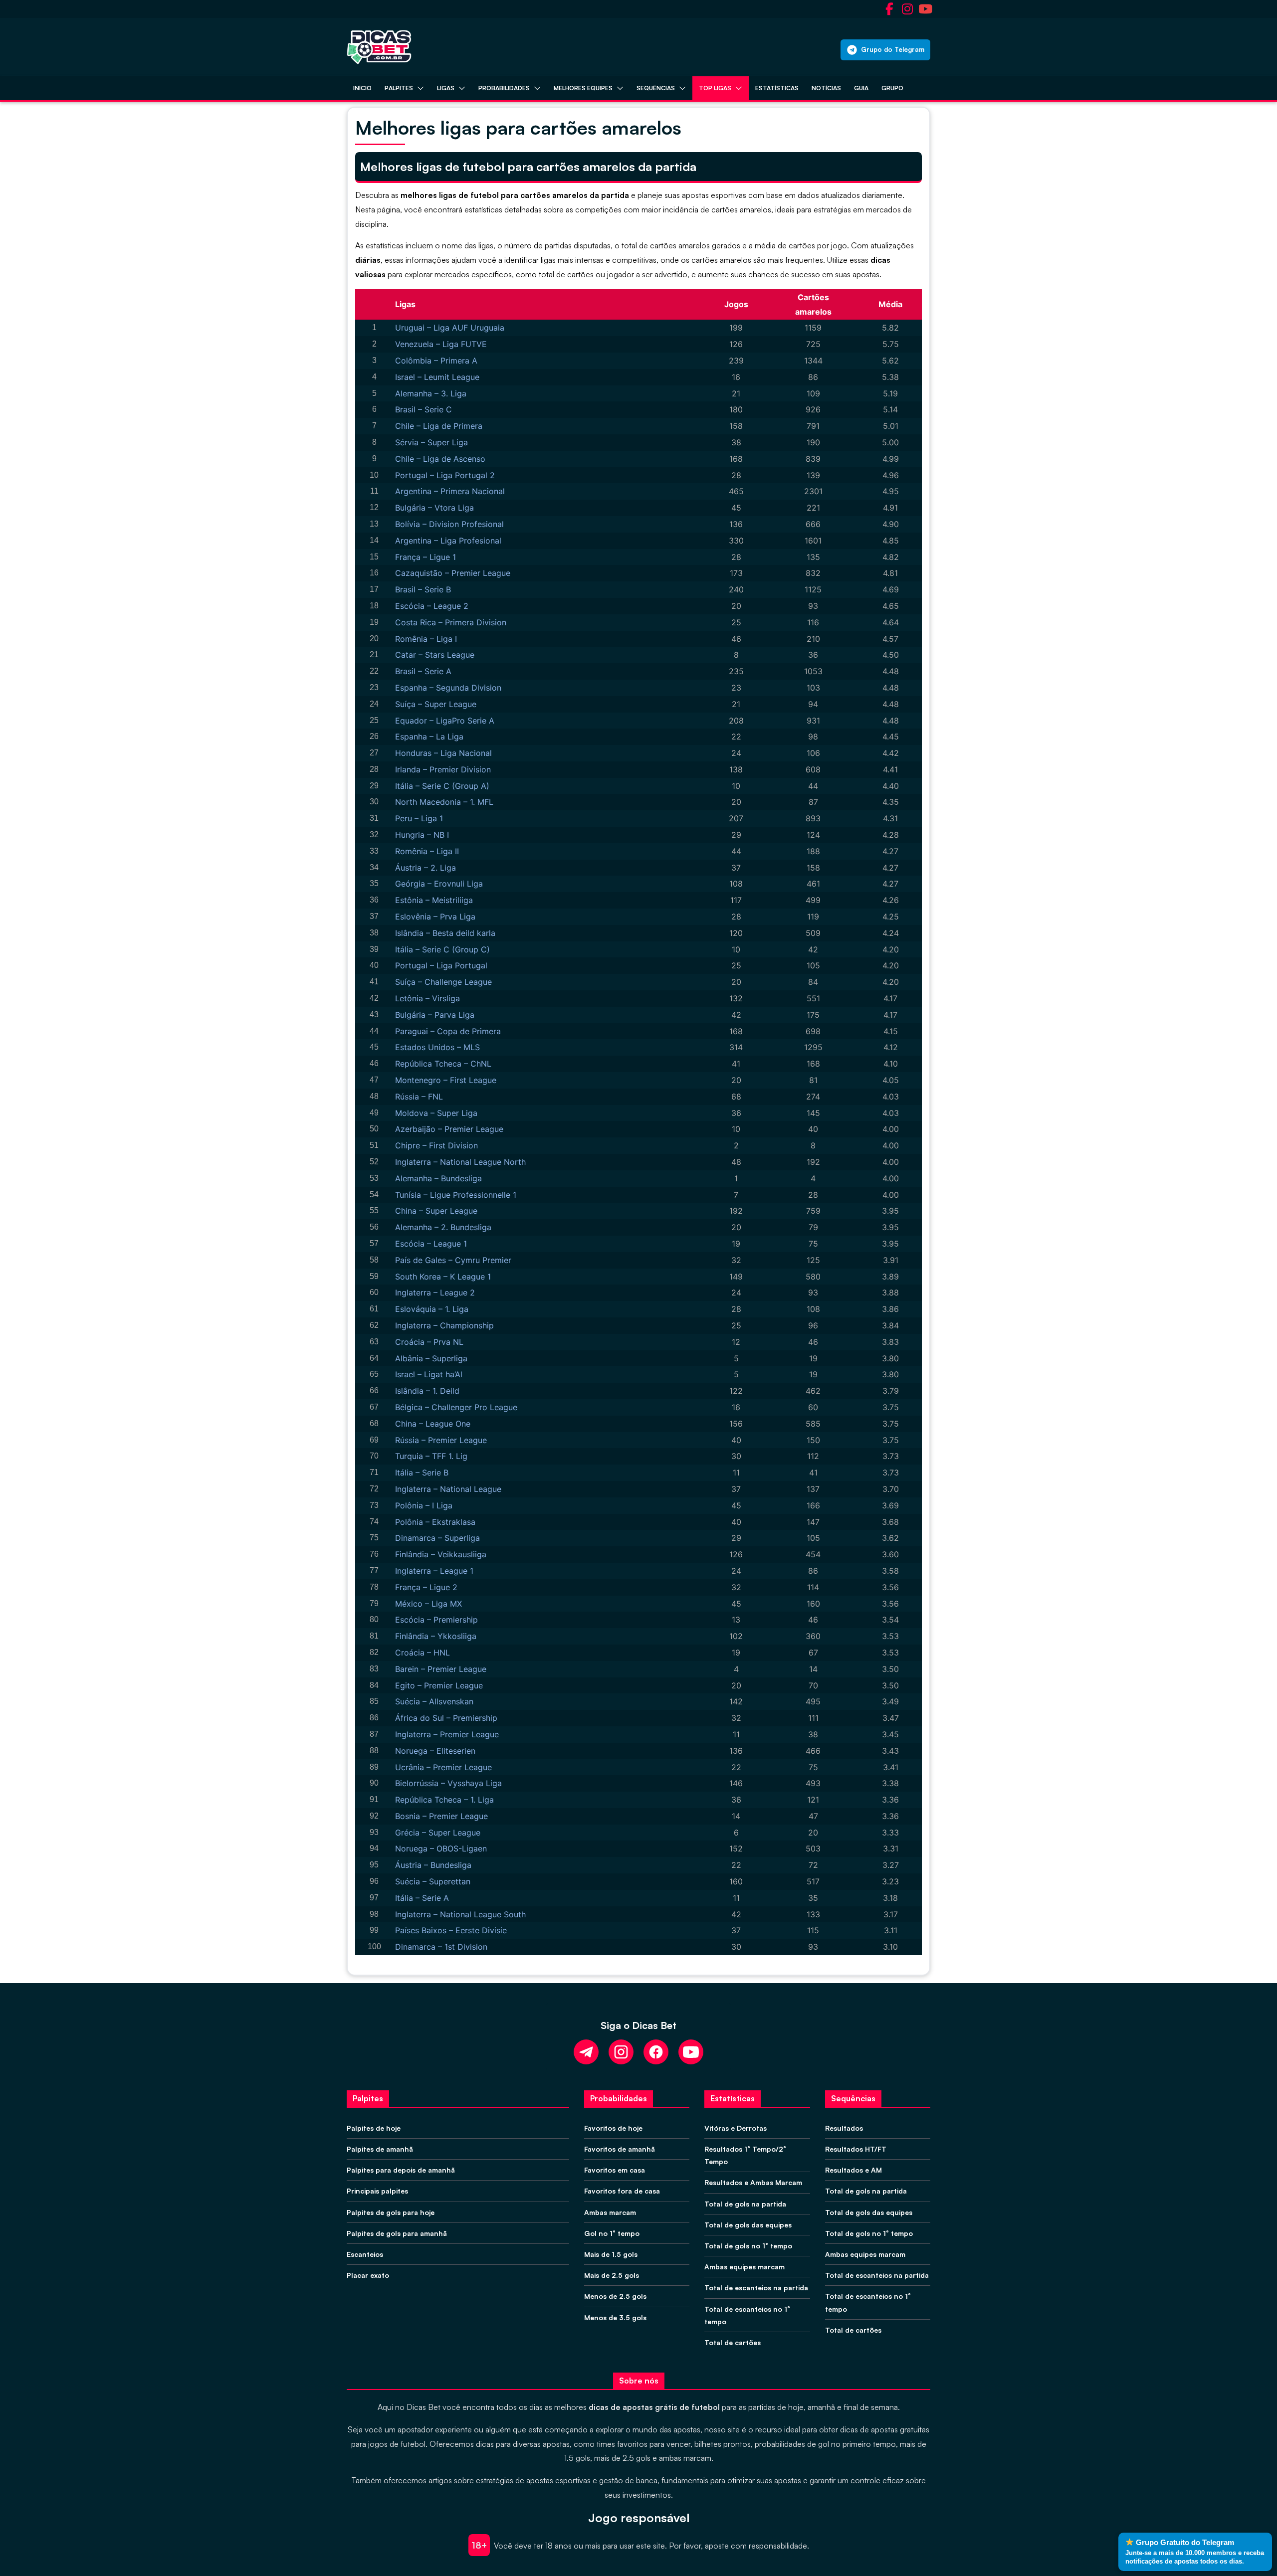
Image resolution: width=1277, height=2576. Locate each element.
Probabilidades (504, 88)
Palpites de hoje (374, 2128)
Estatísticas (777, 88)
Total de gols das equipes (748, 2225)
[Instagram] (621, 2052)
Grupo (892, 88)
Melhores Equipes (583, 88)
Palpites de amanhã (380, 2149)
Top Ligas (715, 88)
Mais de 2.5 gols (612, 2275)
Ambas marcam (610, 2212)
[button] (419, 88)
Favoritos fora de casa (622, 2191)
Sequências (656, 88)
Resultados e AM (853, 2170)
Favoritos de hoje (613, 2128)
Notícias (826, 88)
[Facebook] (656, 2052)
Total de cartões (733, 2342)
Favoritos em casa (615, 2170)
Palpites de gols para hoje (391, 2212)
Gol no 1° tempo (612, 2233)
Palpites (399, 88)
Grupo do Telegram (893, 49)
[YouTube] (691, 2052)
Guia (861, 88)
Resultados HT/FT (856, 2149)
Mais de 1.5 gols (611, 2254)
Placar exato (368, 2275)
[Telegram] (586, 2052)
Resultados (844, 2128)
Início (362, 88)
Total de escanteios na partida (756, 2288)
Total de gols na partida (745, 2204)
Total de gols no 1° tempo (748, 2246)
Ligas (446, 88)
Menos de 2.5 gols (615, 2296)
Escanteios (365, 2254)
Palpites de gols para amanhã (397, 2233)
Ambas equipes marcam (745, 2267)
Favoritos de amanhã (620, 2149)
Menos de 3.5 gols (615, 2317)
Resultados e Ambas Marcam (753, 2182)
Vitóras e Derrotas (736, 2128)
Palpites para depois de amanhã (401, 2170)
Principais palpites (377, 2191)
